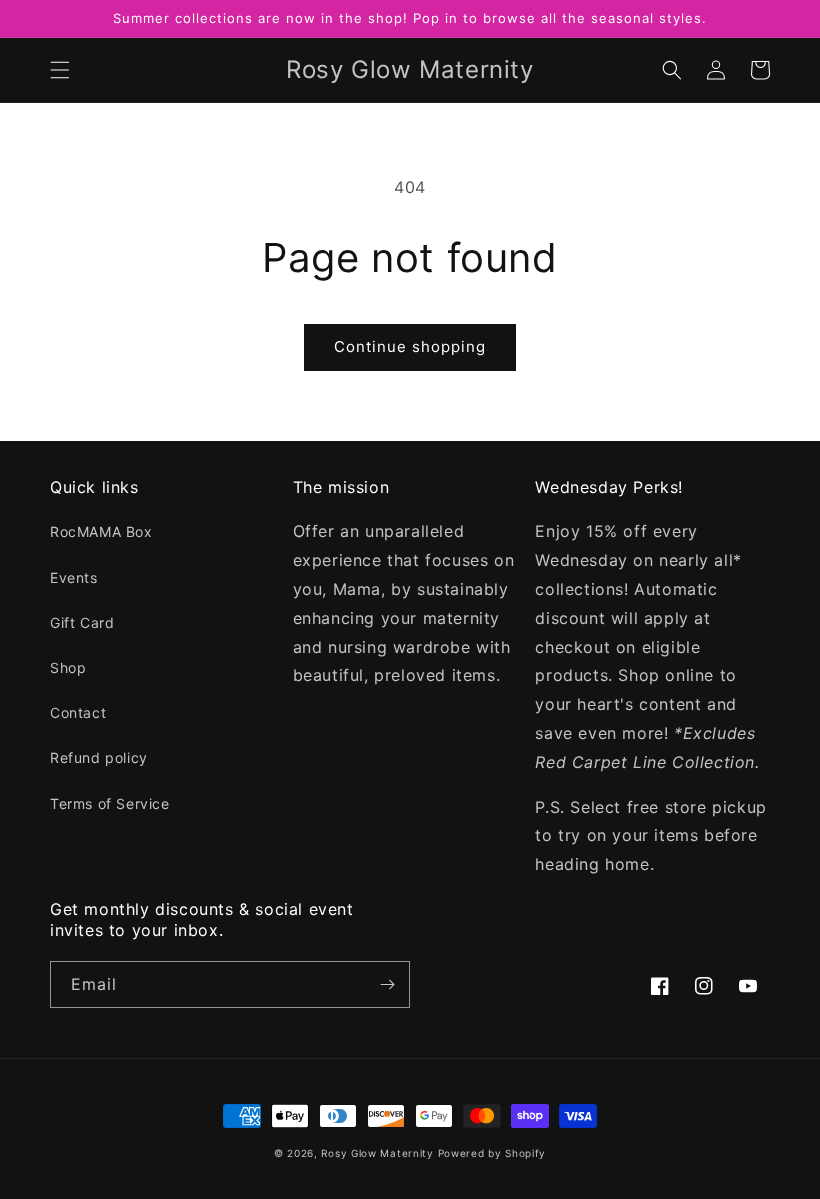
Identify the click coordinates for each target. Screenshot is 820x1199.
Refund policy (99, 757)
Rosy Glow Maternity (377, 1153)
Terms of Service (110, 803)
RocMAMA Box (101, 531)
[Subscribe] (387, 984)
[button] (60, 70)
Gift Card (82, 622)
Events (74, 577)
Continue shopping (410, 346)
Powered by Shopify (492, 1153)
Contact (78, 712)
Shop (68, 667)
